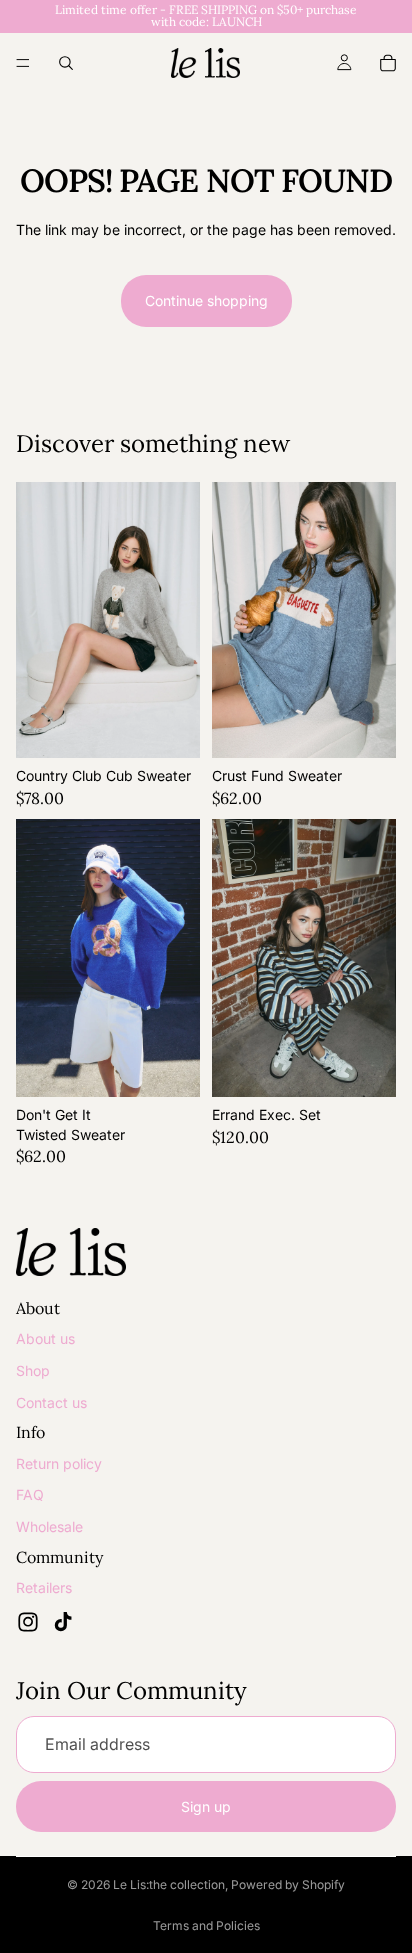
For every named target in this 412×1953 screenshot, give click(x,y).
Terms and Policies (206, 1925)
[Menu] (23, 63)
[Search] (66, 63)
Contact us (51, 1402)
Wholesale (49, 1526)
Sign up (206, 1806)
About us (45, 1338)
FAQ (30, 1494)
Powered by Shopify (288, 1884)
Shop (33, 1370)
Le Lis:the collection (169, 1884)
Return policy (59, 1463)
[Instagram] (28, 1622)
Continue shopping (206, 300)
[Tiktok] (63, 1622)
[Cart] (388, 63)
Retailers (44, 1587)
